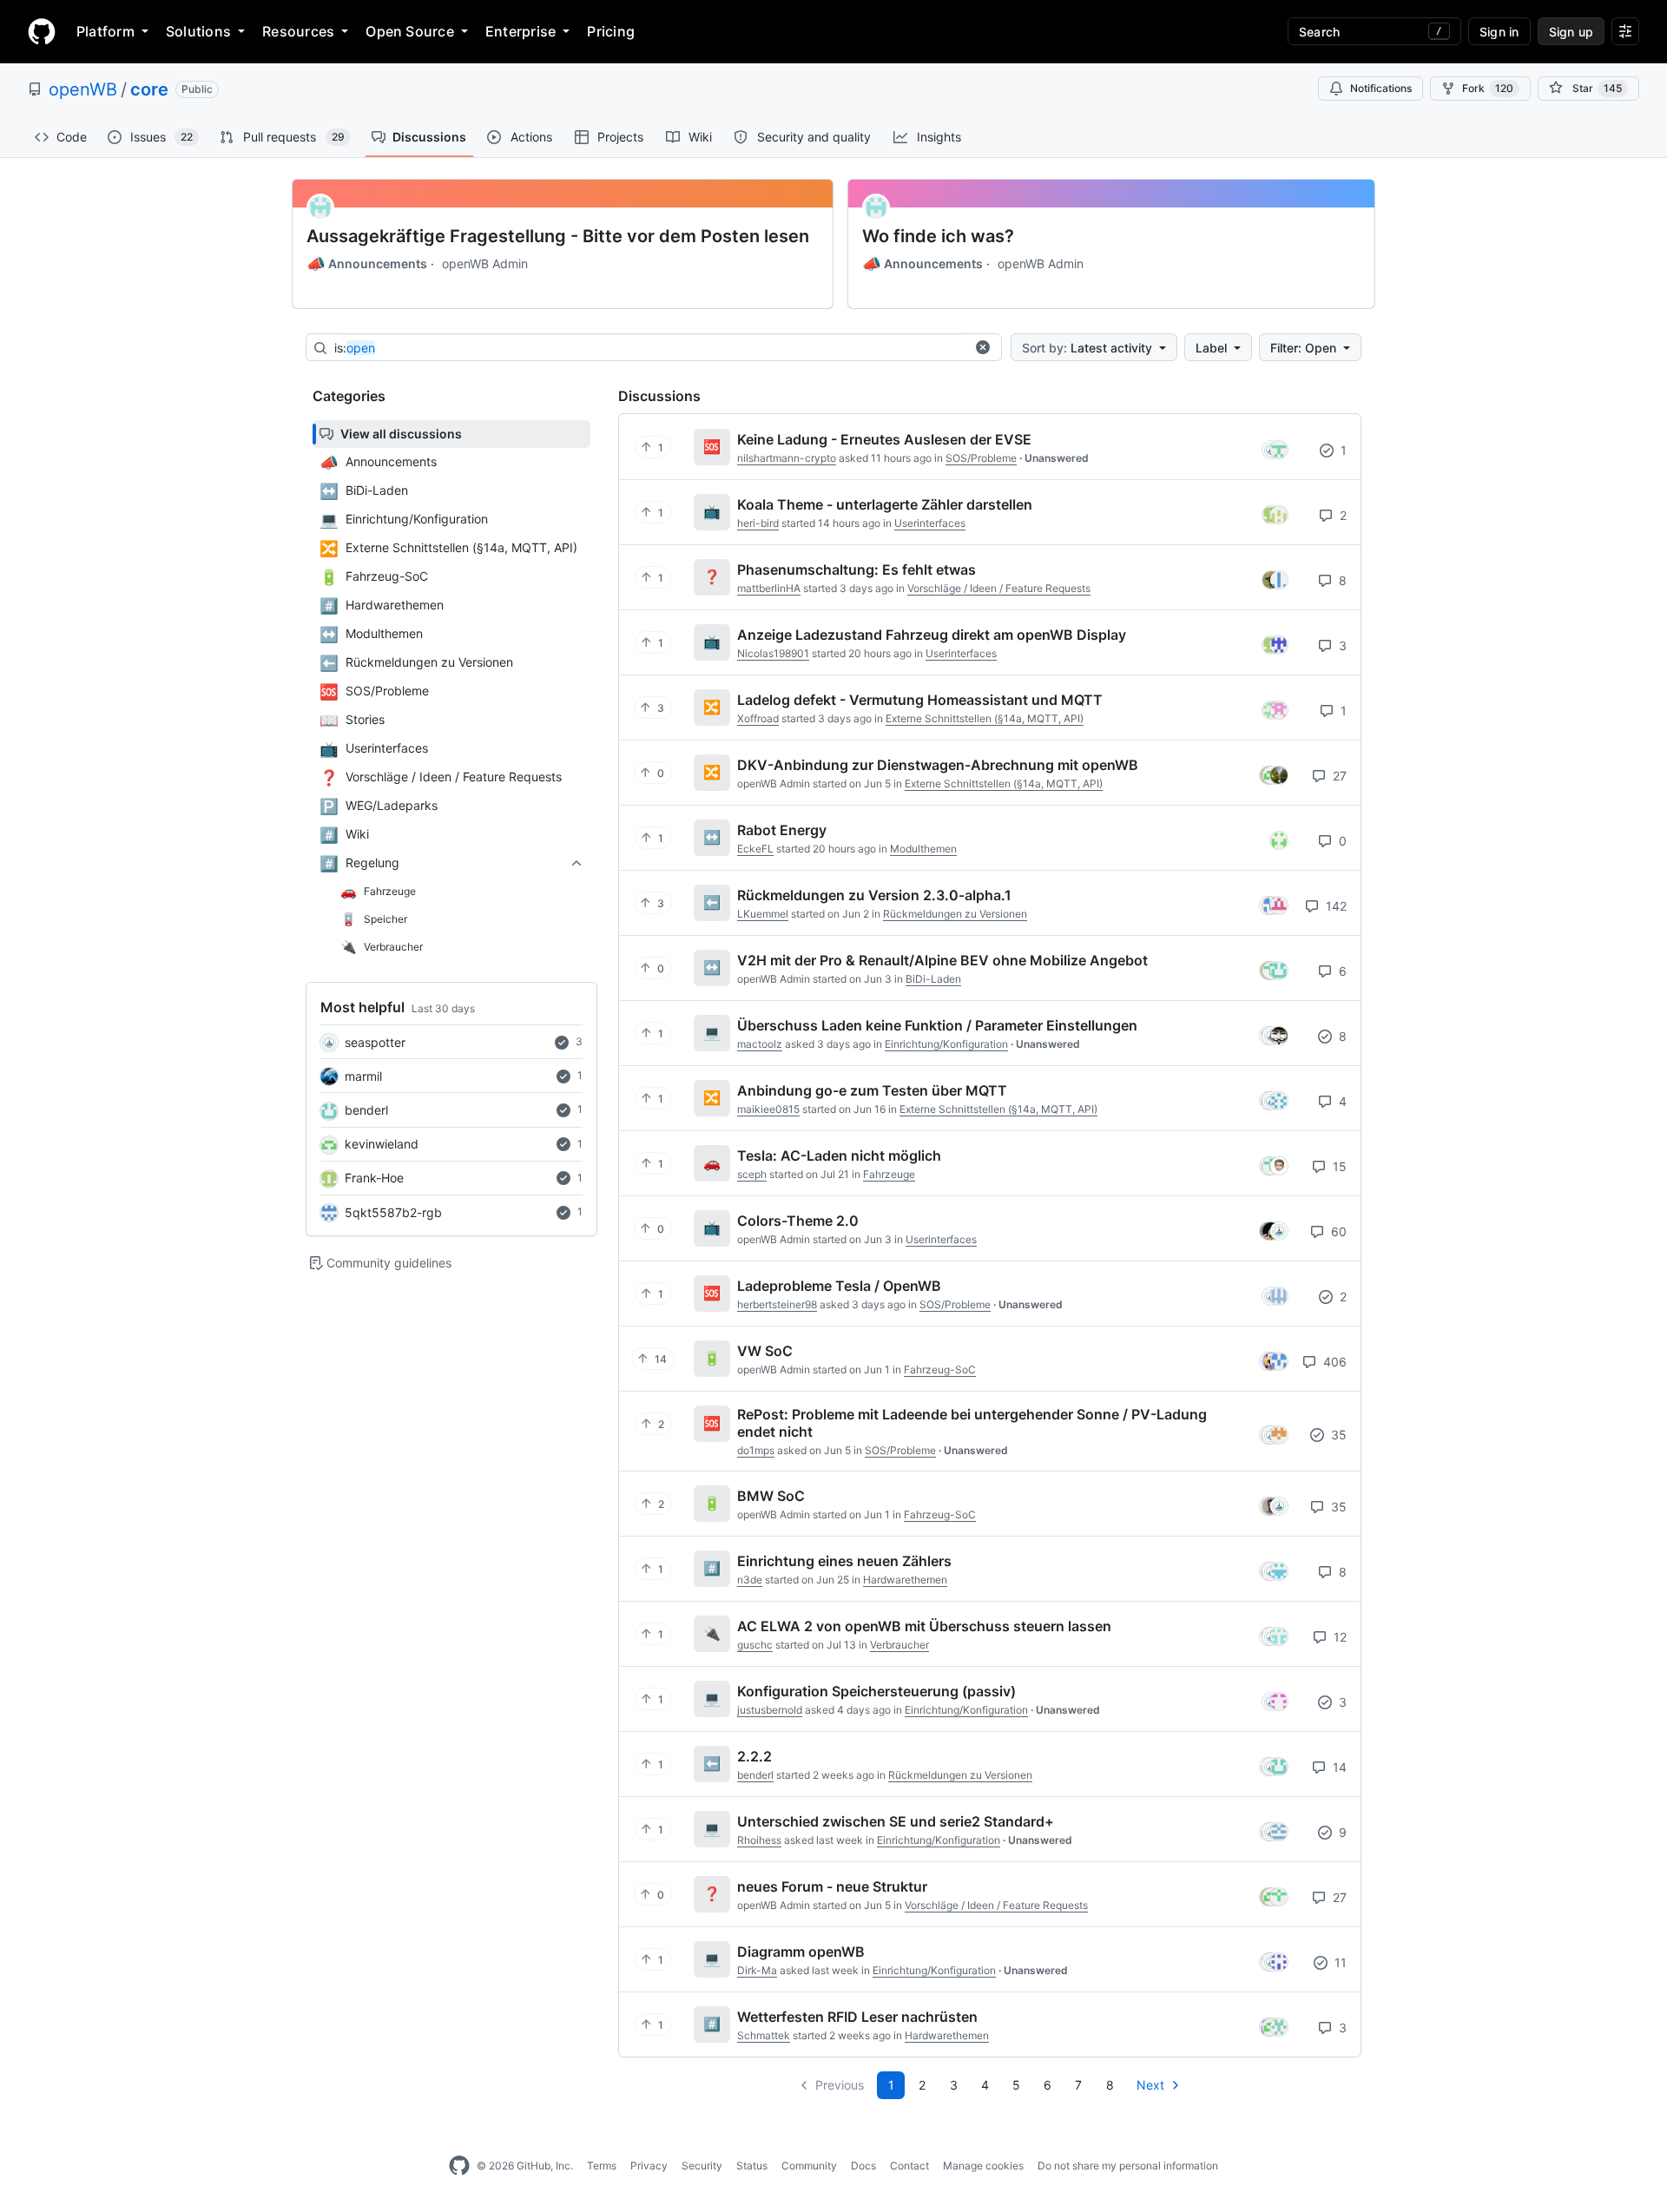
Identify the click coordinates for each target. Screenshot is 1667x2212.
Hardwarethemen (905, 1580)
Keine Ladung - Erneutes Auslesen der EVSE (884, 439)
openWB (83, 89)
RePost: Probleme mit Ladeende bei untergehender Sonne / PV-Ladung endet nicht (972, 1423)
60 (1337, 1231)
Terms (602, 2166)
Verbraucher (899, 1645)
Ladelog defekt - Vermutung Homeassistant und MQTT (920, 700)
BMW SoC (771, 1496)
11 (1339, 1962)
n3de (750, 1580)
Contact (909, 2166)
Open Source (410, 31)
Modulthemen (923, 849)
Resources (298, 31)
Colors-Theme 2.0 (798, 1221)
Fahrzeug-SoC (940, 1369)
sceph (752, 1174)
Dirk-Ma (757, 1970)
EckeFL (755, 849)
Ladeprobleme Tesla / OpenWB (839, 1286)
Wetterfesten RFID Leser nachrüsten (857, 2017)
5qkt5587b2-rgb (393, 1212)
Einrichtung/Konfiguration (946, 1044)
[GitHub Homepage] (459, 2166)
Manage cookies (983, 2166)
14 (1338, 1767)
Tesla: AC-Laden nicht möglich (839, 1155)
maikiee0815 (768, 1109)
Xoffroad (758, 718)
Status (752, 2166)
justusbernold (770, 1710)
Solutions (198, 31)
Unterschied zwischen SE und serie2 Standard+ (896, 1821)
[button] (983, 347)
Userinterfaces (930, 523)
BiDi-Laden (933, 979)
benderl (366, 1110)
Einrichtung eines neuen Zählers (844, 1561)
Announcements (367, 264)
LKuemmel (763, 914)
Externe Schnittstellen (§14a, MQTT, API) (985, 718)
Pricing (611, 31)
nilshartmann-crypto (787, 458)
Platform (105, 31)
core (149, 89)
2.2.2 (754, 1756)
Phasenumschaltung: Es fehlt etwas (857, 569)
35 (1337, 1435)
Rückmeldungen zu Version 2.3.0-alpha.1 (874, 895)
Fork (1488, 88)
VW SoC (765, 1351)
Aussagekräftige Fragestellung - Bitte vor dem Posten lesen (558, 236)
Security (702, 2166)
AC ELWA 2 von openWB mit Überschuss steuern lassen (924, 1626)
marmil (363, 1076)
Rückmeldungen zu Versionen (955, 914)
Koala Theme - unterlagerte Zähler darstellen (885, 504)
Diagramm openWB (801, 1952)
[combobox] (649, 348)
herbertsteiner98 (777, 1304)
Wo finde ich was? (938, 236)
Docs (863, 2166)
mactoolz (760, 1044)
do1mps (756, 1450)
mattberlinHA (769, 588)
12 (1338, 1637)
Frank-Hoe (374, 1178)
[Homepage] (42, 31)
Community (809, 2166)
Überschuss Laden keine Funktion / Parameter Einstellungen (937, 1025)
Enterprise (521, 31)
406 (1333, 1362)
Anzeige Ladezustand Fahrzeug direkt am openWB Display (932, 635)
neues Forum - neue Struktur (832, 1886)
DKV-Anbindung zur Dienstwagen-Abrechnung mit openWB (938, 765)
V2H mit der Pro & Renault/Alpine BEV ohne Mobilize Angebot (942, 960)
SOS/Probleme (981, 458)
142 (1334, 906)
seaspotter (375, 1042)
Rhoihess (759, 1840)
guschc (755, 1645)
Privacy (649, 2166)
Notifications (1381, 88)
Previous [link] (840, 2085)
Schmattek (764, 2035)
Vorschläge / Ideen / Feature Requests (999, 588)
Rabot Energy (782, 830)
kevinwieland (382, 1144)
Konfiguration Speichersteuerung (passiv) (876, 1691)
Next (1150, 2085)
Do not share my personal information (1128, 2166)
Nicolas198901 (773, 653)
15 (1338, 1166)
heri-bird (758, 523)
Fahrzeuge (889, 1174)
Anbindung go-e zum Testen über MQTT (872, 1090)
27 (1338, 776)
